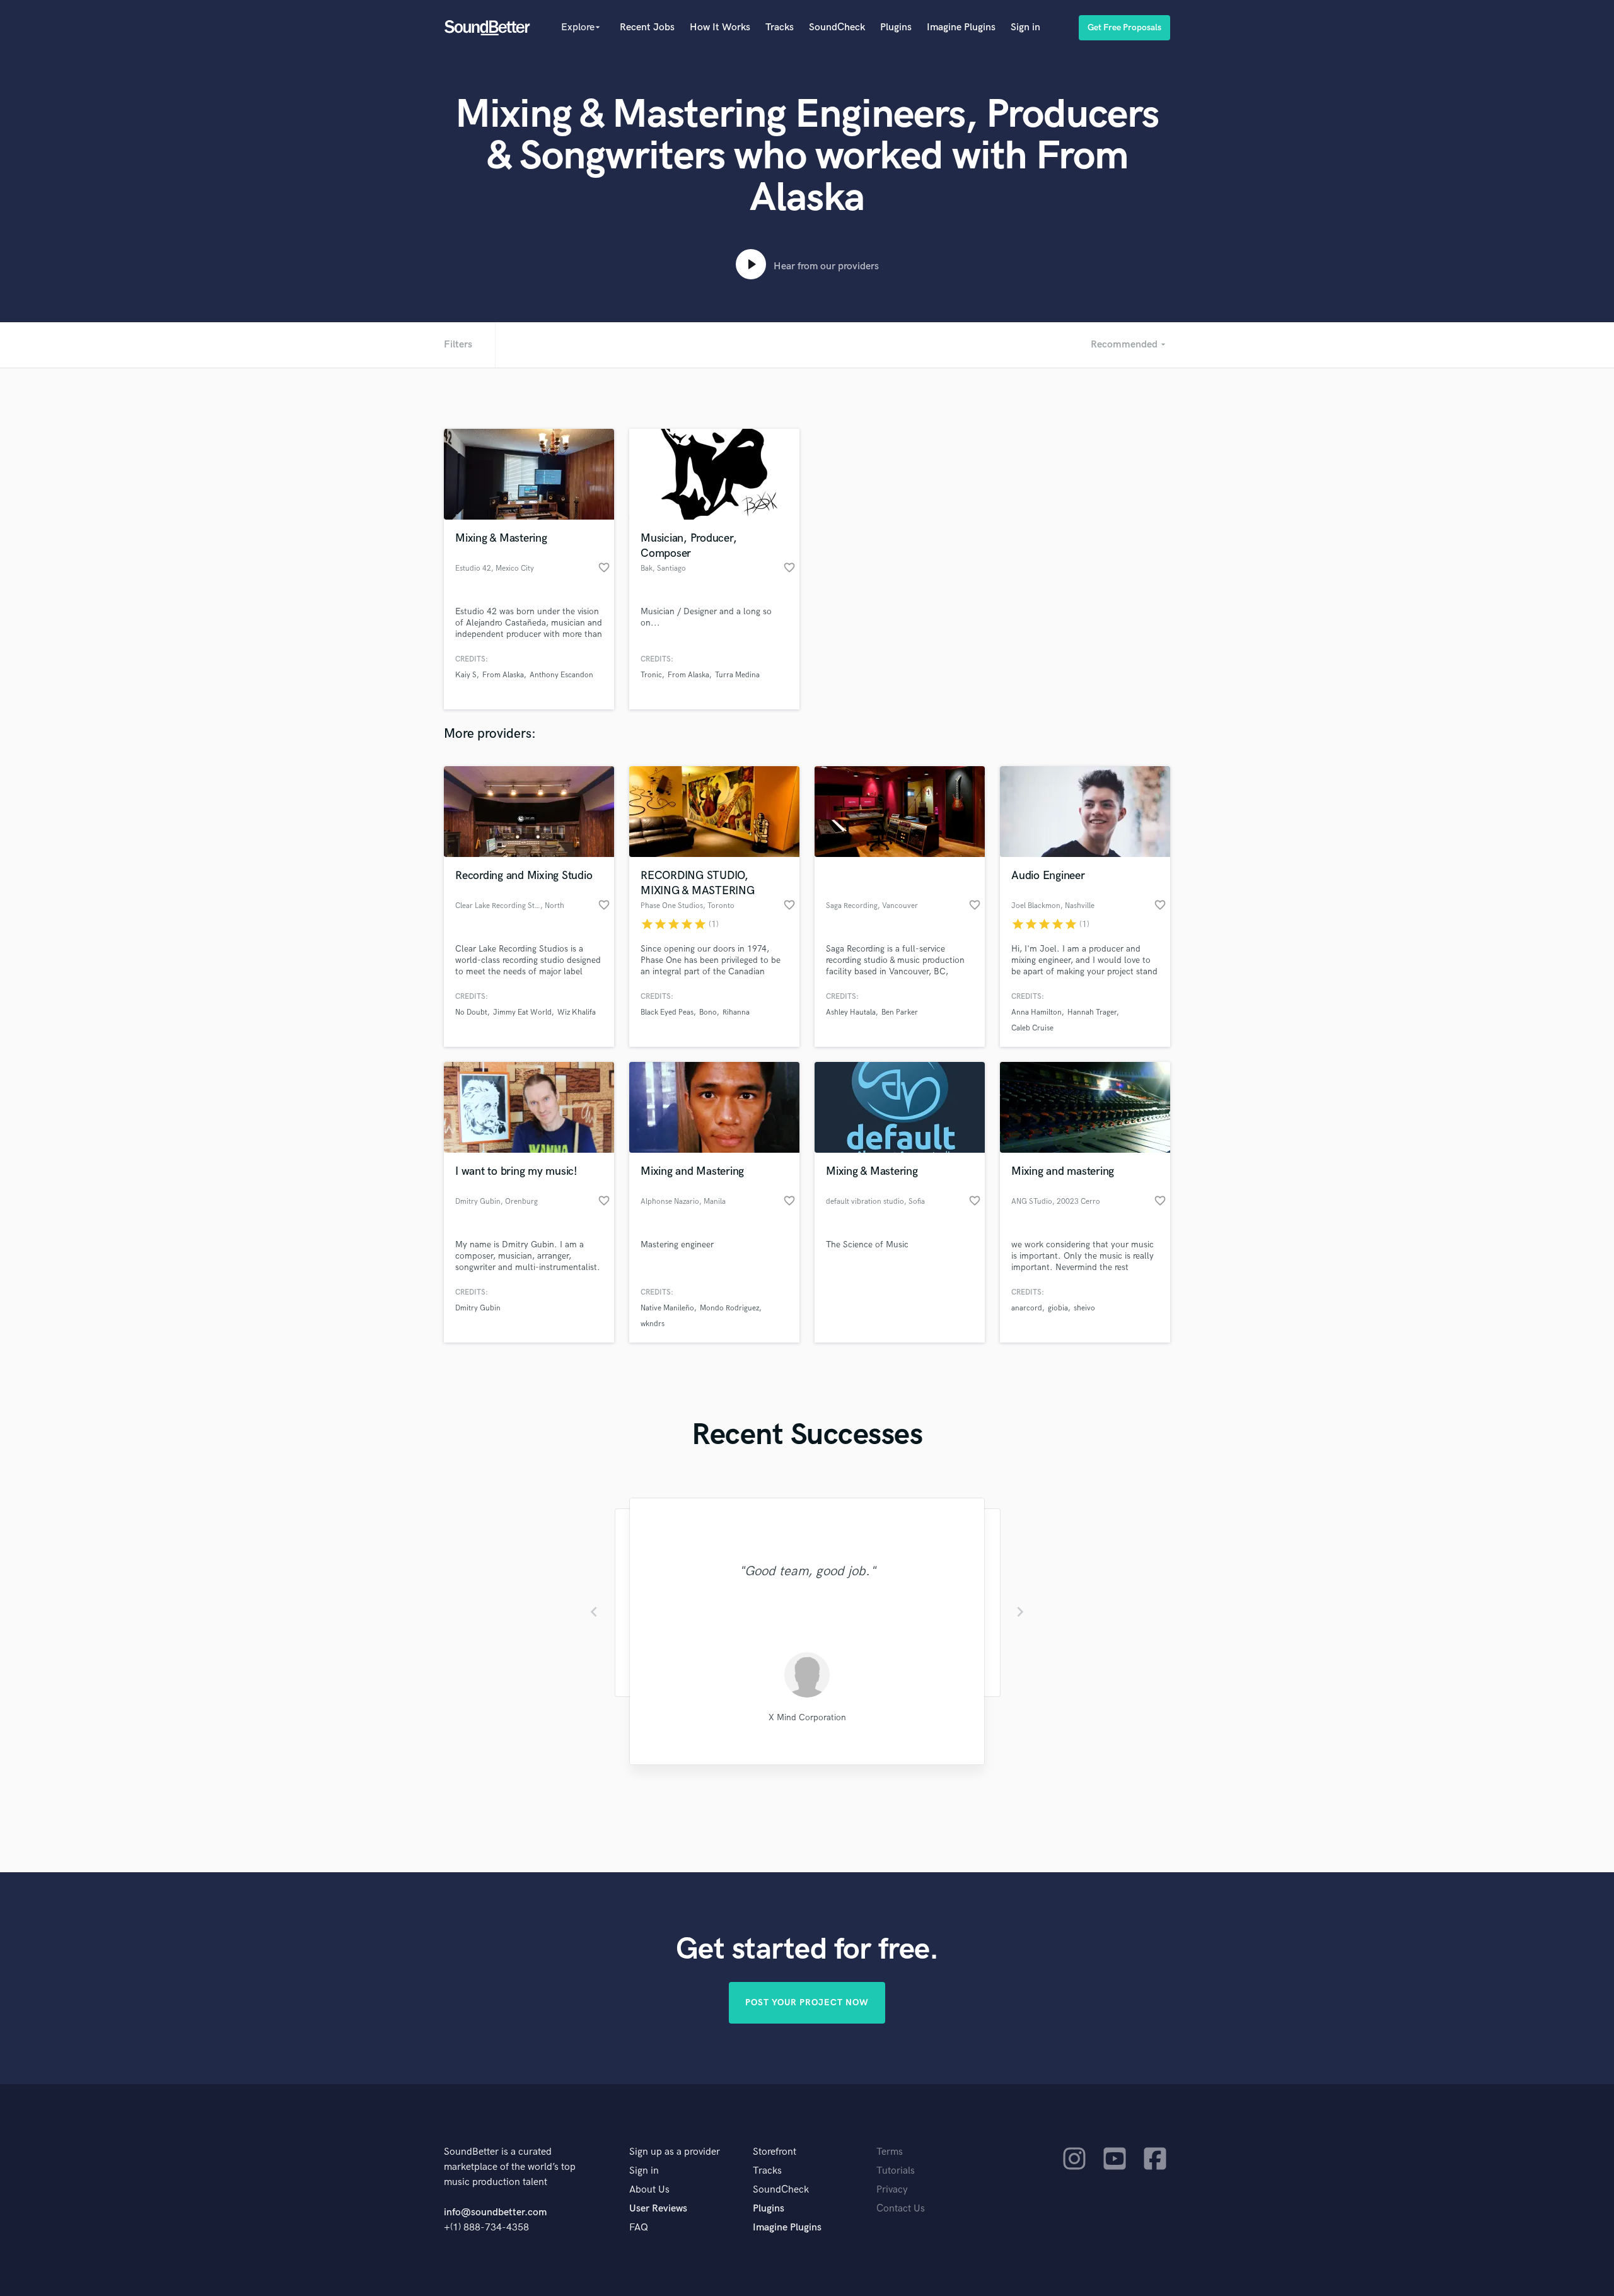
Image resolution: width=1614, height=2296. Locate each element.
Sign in (1025, 27)
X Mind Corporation (807, 1717)
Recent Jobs (647, 27)
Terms (890, 2152)
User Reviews (658, 2209)
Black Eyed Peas (667, 1012)
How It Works (720, 27)
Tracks (780, 27)
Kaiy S (466, 675)
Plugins (896, 27)
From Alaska (503, 675)
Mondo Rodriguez (729, 1308)
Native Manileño (667, 1308)
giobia (1058, 1308)
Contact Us (901, 2209)
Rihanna (736, 1012)
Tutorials (896, 2171)
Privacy (892, 2190)
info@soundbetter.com (495, 2212)
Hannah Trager (1092, 1012)
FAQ (639, 2228)
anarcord (1027, 1308)
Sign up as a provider (675, 2152)
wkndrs (653, 1324)
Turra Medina (737, 675)
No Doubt (471, 1012)
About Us (649, 2190)
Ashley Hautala (851, 1012)
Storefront (775, 2152)
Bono (708, 1012)
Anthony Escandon (561, 675)
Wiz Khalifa (577, 1012)
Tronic (651, 675)
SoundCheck (837, 27)
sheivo (1084, 1308)
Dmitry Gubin (478, 1308)
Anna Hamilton (1036, 1012)
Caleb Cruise (1032, 1028)
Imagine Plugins (961, 27)
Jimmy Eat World (522, 1012)
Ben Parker (900, 1012)
